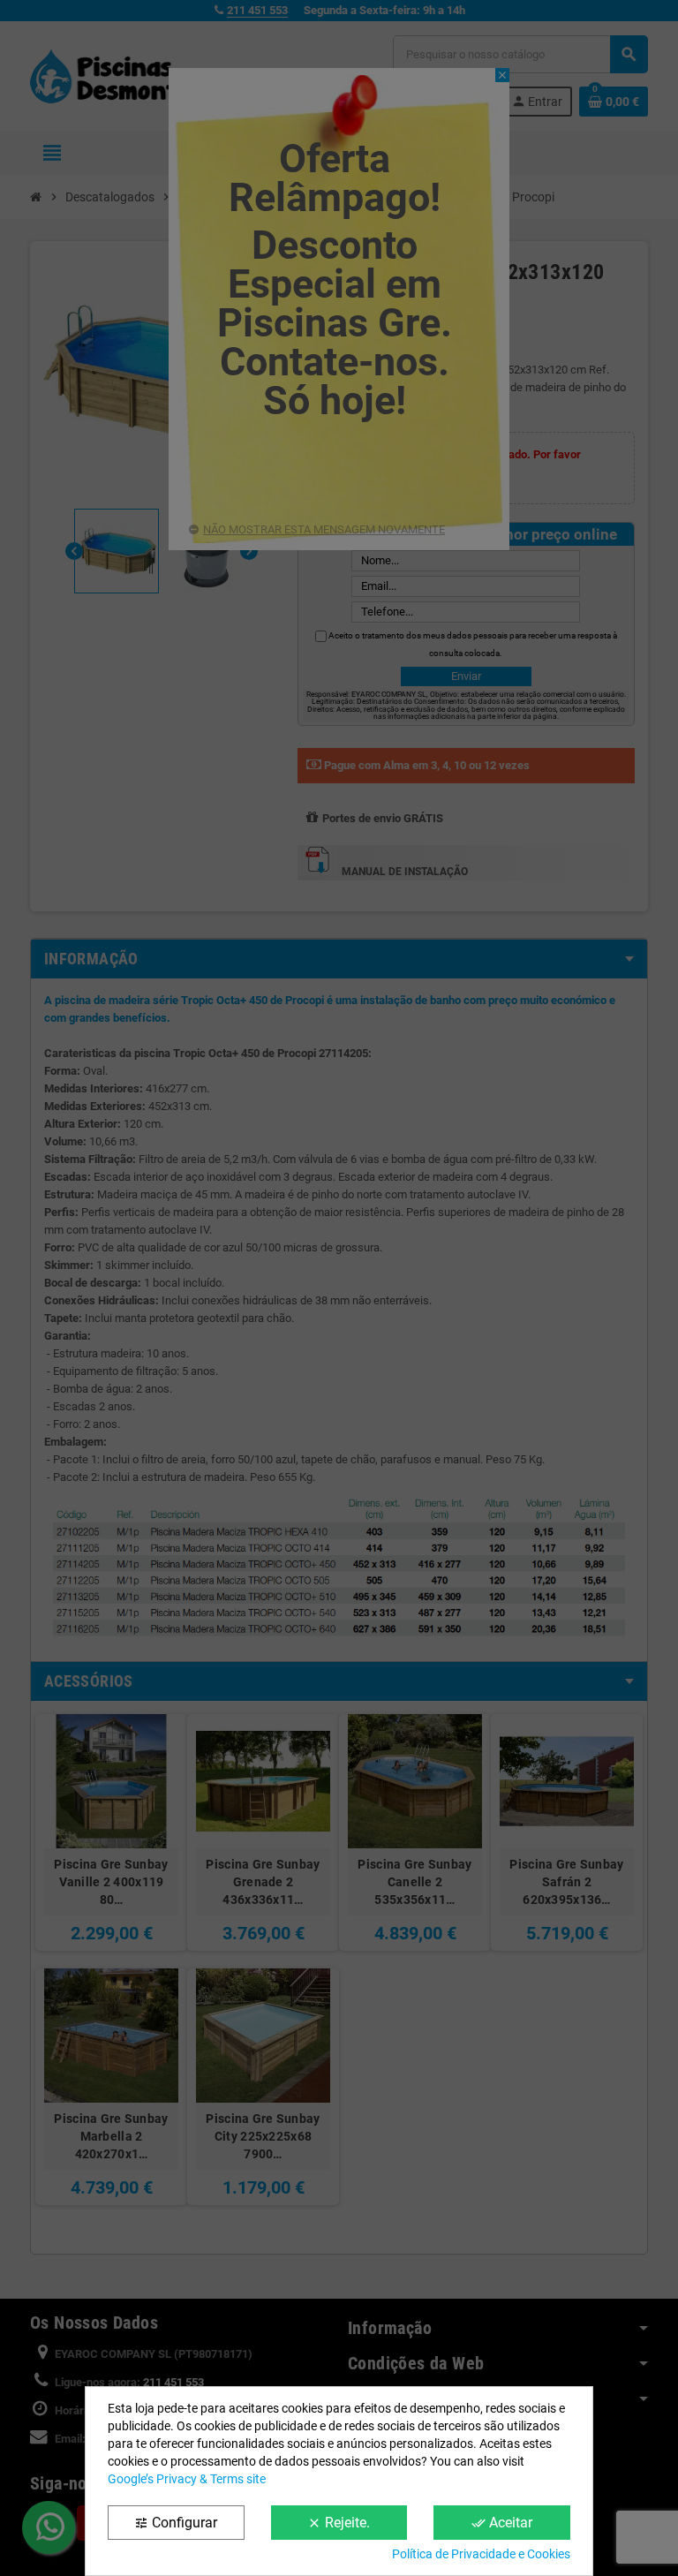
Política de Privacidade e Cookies (481, 2554)
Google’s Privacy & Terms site (187, 2479)
